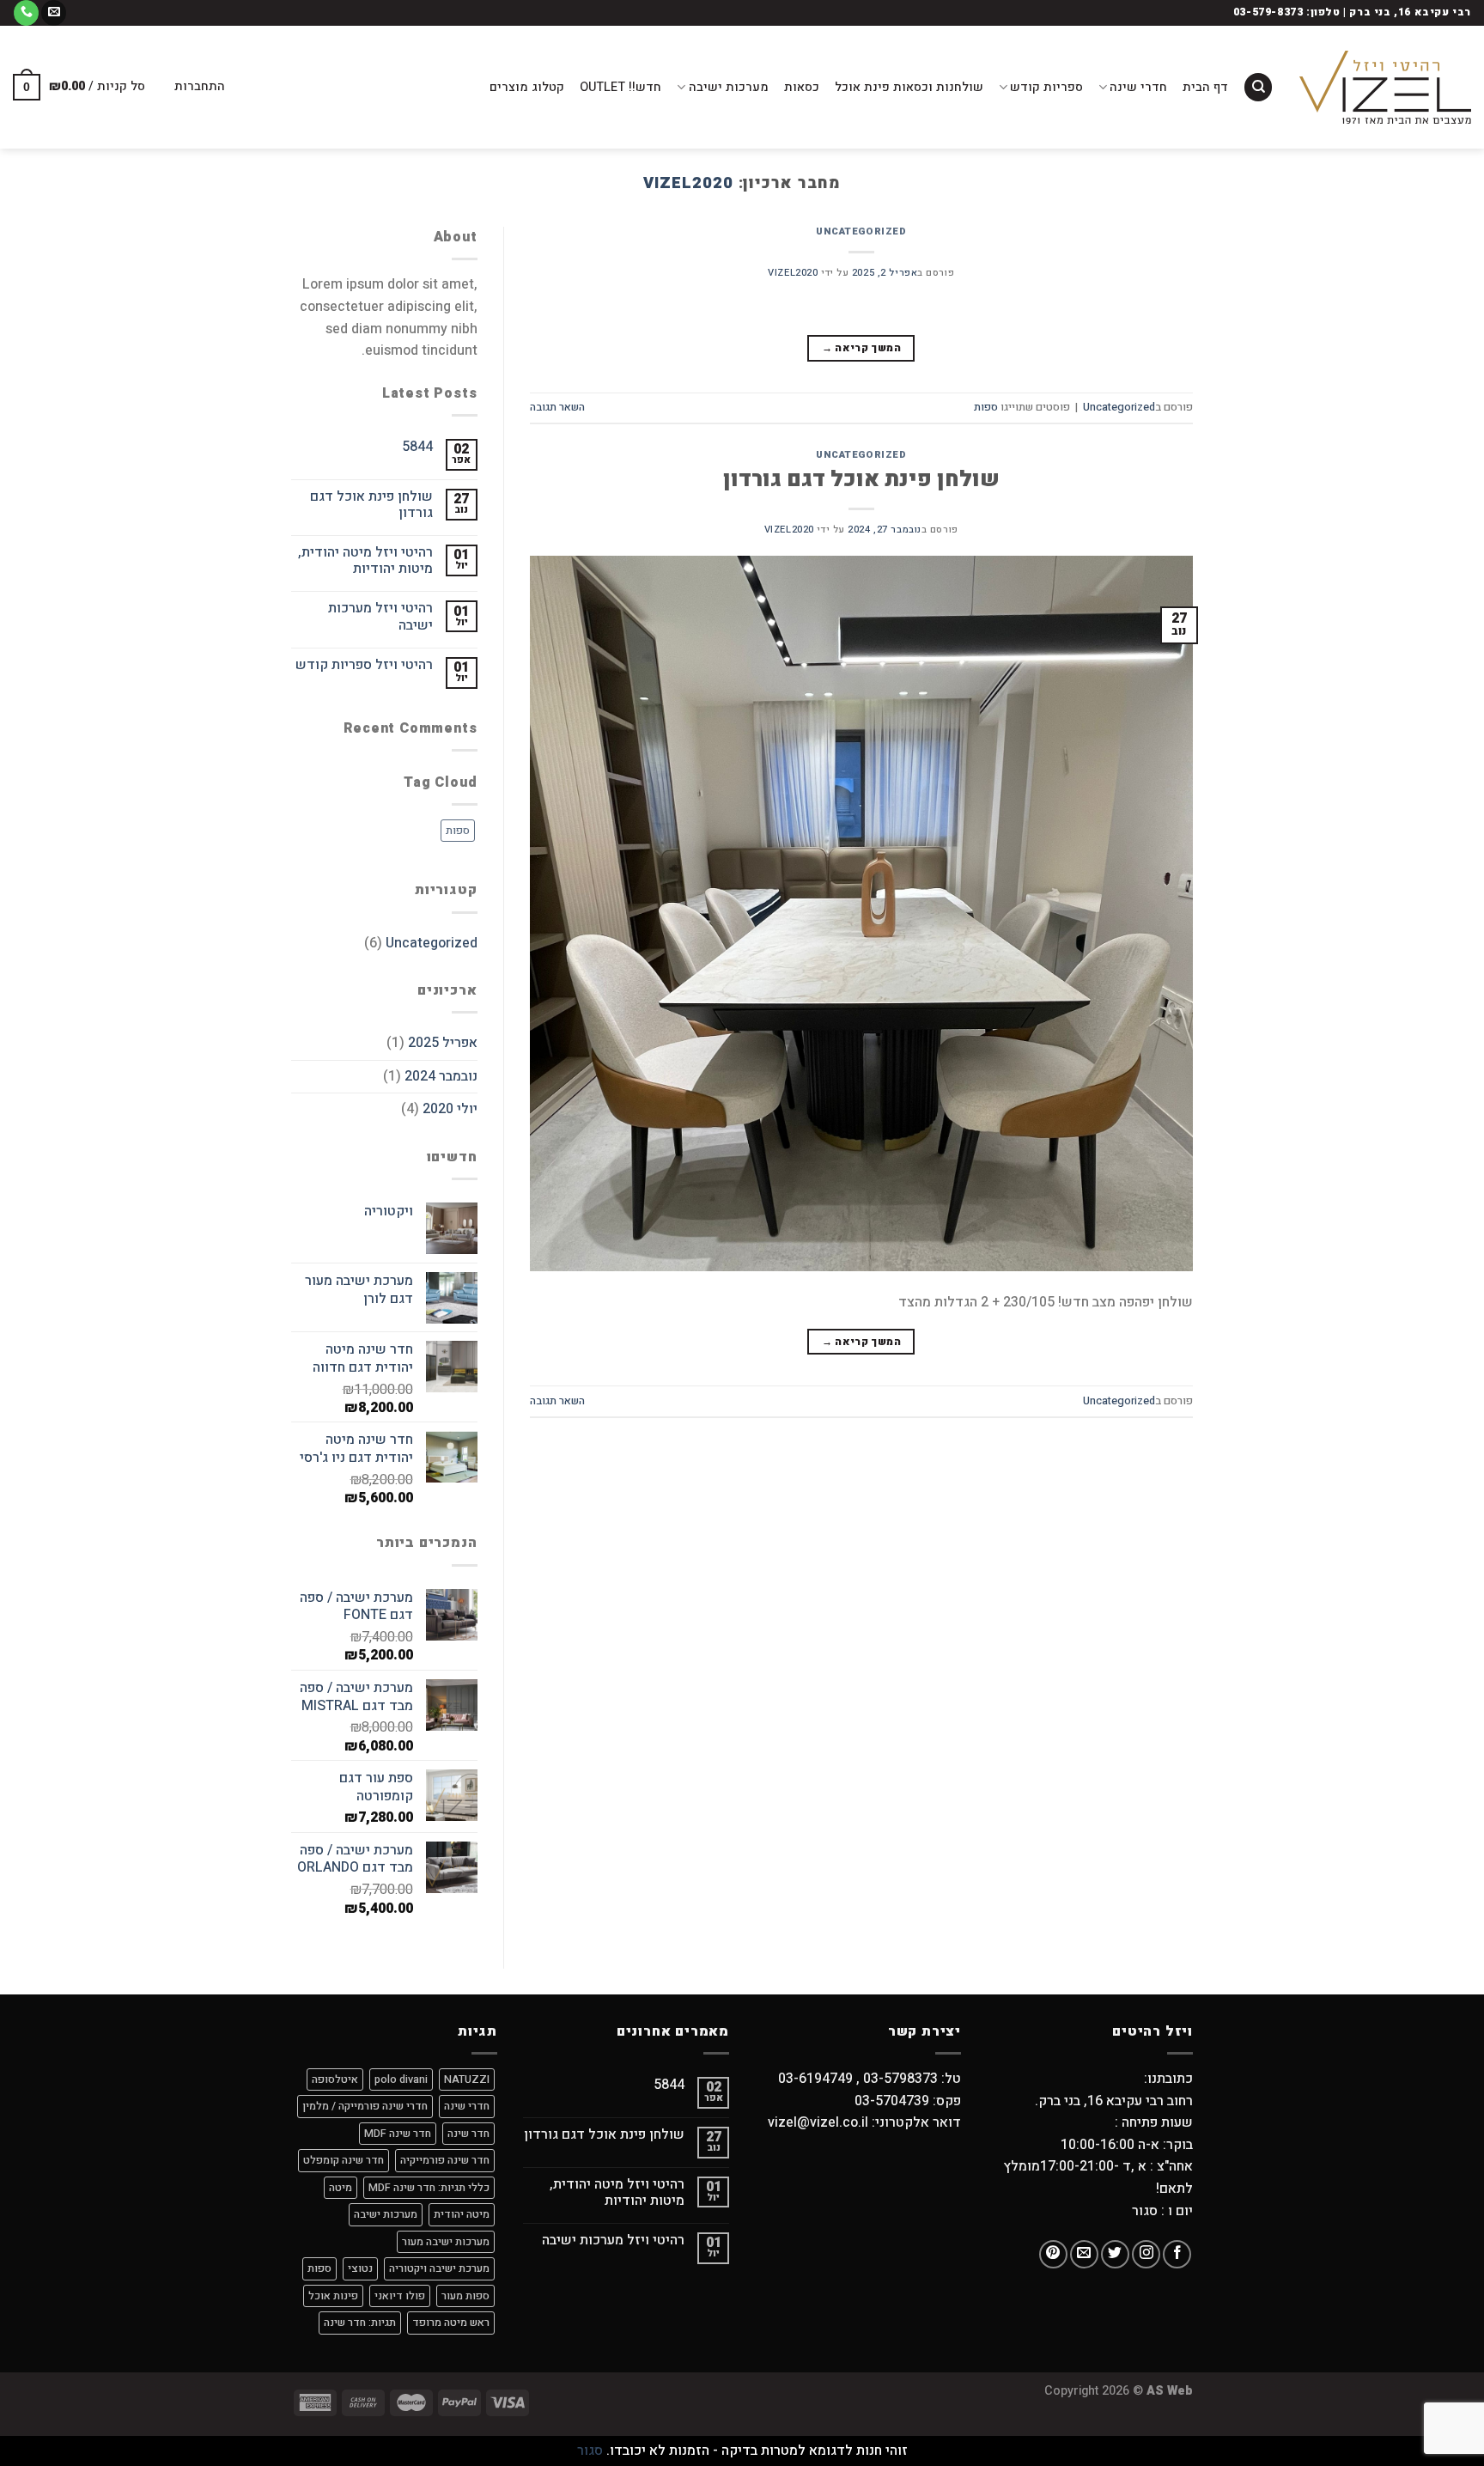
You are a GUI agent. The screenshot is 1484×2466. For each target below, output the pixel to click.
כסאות (802, 87)
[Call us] (26, 13)
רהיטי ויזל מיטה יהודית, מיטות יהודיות (365, 561)
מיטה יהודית (462, 2214)
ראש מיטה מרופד (451, 2323)
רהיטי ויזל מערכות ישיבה (380, 617)
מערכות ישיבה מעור (446, 2242)
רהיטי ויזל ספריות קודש (364, 665)
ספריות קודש (1046, 87)
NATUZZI (467, 2079)
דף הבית (1205, 87)
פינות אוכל (333, 2296)
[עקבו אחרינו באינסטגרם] (1146, 2254)
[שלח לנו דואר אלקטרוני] (54, 13)
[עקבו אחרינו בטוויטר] (1115, 2254)
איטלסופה (335, 2079)
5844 (417, 447)
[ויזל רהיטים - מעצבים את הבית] (1385, 87)
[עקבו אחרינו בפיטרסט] (1053, 2254)
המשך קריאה (861, 348)
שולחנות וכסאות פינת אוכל (909, 87)
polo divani (401, 2079)
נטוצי (360, 2268)
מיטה (341, 2188)
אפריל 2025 (443, 1043)
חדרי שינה (1138, 87)
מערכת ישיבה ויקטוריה (439, 2268)
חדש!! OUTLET (620, 87)
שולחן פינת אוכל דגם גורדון (861, 479)
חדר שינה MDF (398, 2134)
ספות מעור (465, 2296)
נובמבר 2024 (441, 1076)
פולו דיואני (400, 2296)
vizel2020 (688, 183)
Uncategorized (861, 231)
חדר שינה (468, 2134)
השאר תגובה (557, 407)
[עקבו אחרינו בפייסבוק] (1177, 2254)
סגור (590, 2451)
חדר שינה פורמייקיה (445, 2160)
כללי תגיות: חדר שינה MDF (429, 2188)
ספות (986, 407)
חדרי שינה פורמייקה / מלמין (365, 2106)
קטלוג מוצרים (527, 87)
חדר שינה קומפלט (344, 2160)
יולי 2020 (450, 1109)
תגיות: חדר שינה (360, 2323)
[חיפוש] (1258, 87)
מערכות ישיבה (728, 87)
